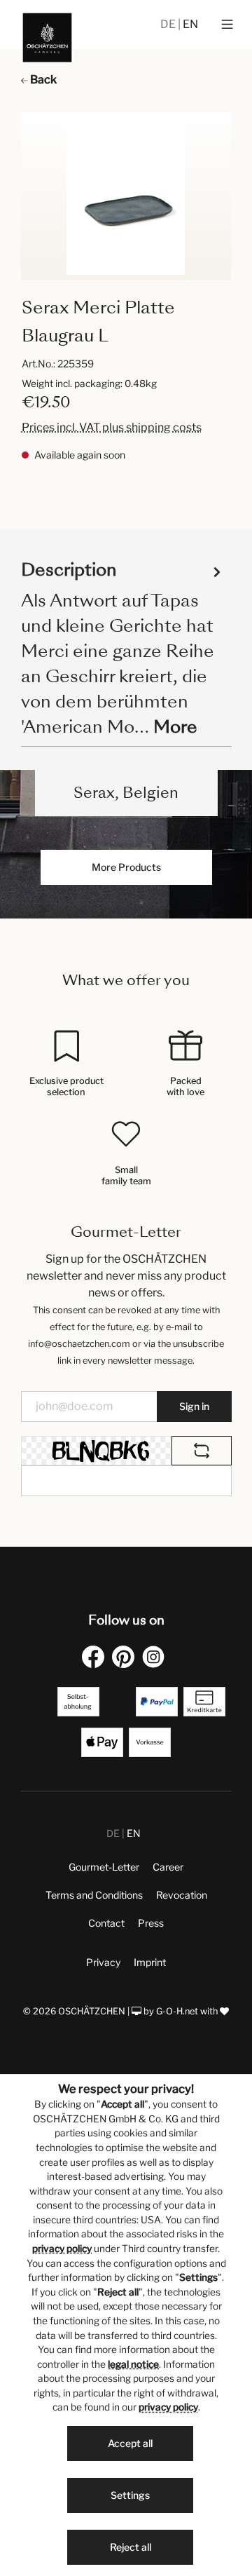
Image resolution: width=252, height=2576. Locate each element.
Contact (106, 1923)
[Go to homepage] (47, 38)
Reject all (131, 2547)
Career (168, 1867)
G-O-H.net (177, 2011)
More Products (126, 867)
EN (190, 24)
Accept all (130, 2443)
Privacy (103, 1962)
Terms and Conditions (94, 1895)
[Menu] (227, 25)
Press (151, 1923)
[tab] (123, 648)
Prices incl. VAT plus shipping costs (112, 427)
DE (169, 24)
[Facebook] (96, 1656)
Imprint (150, 1962)
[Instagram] (156, 1656)
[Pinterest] (126, 1656)
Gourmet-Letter (104, 1867)
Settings (130, 2495)
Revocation (182, 1895)
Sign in (194, 1406)
